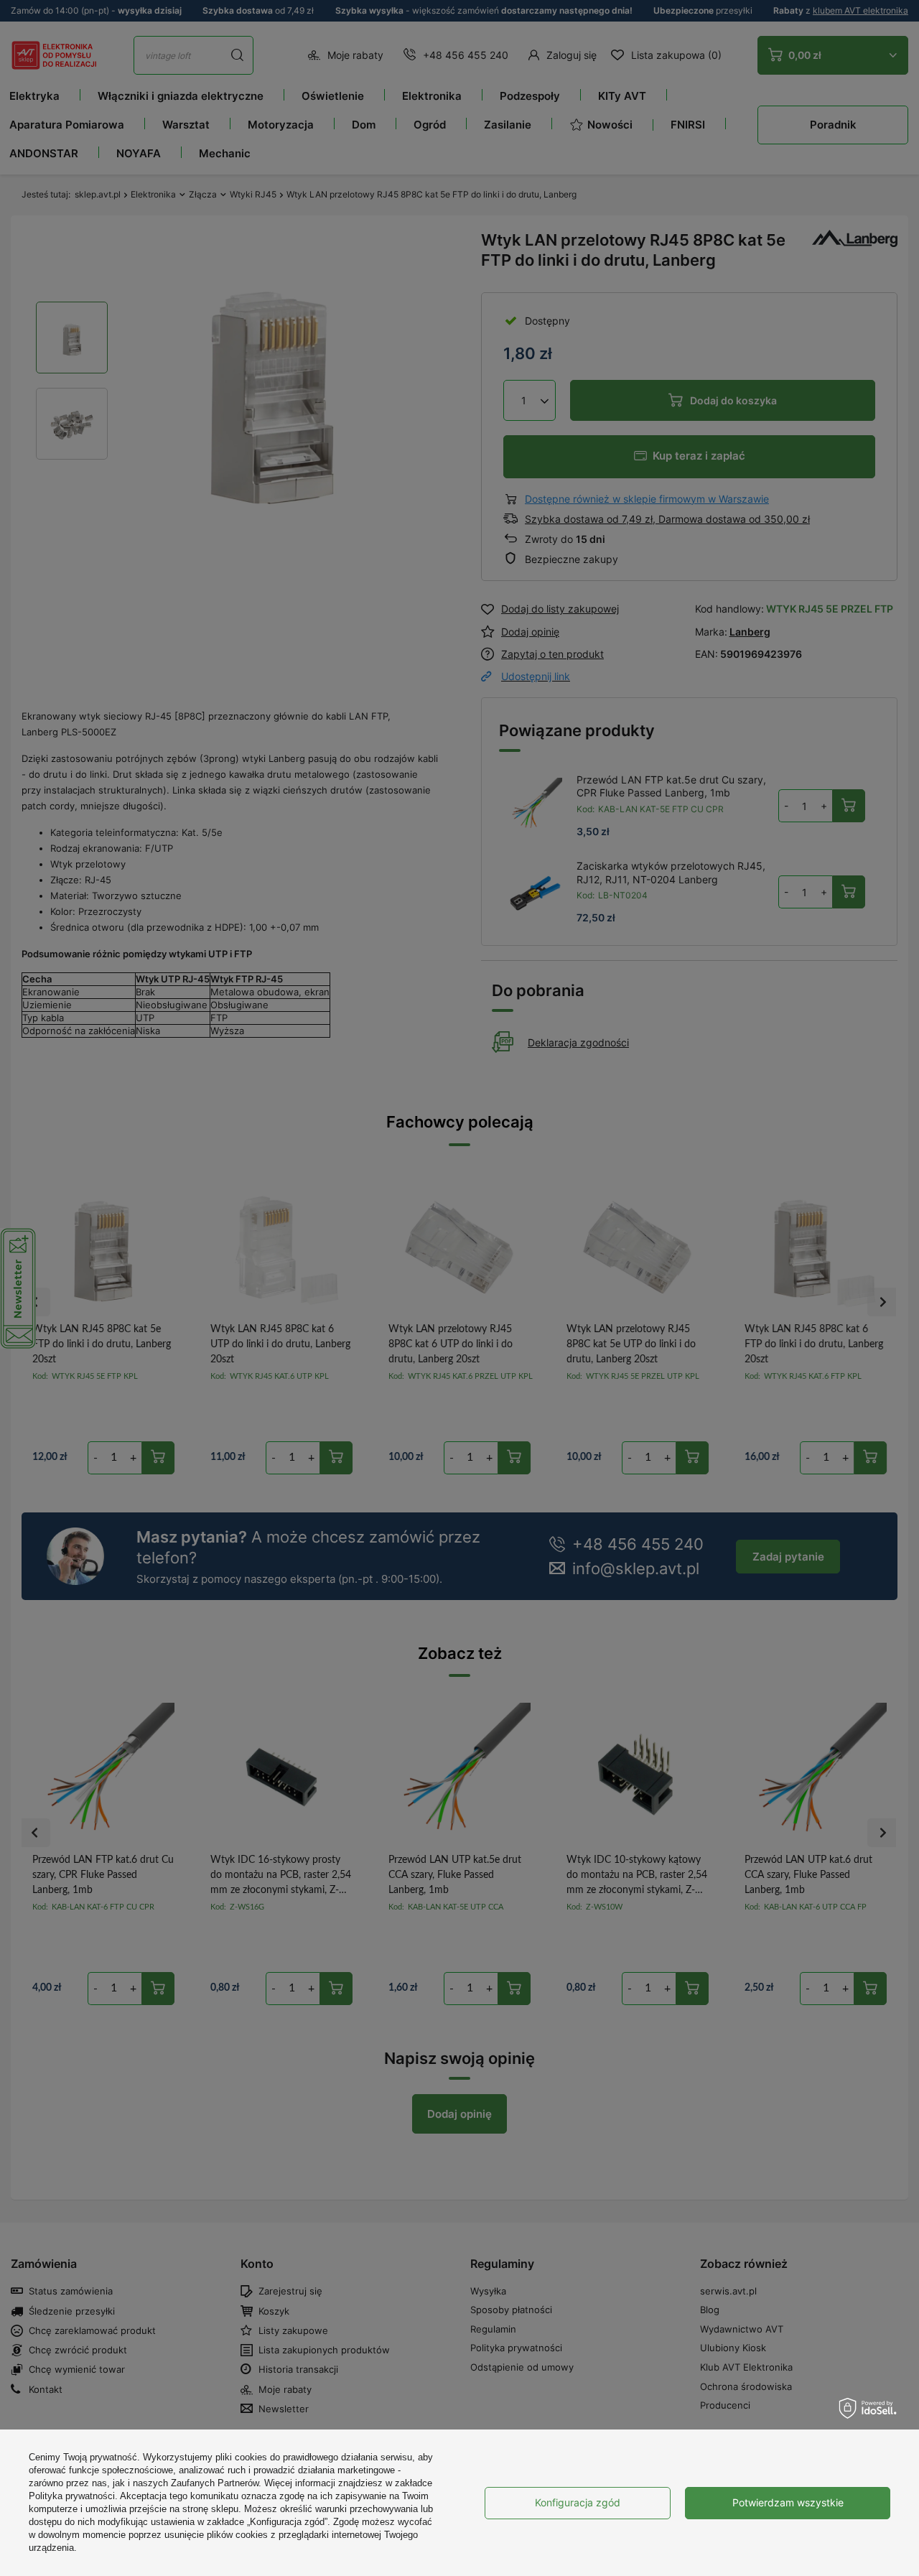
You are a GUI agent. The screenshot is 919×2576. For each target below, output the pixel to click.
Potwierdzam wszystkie (788, 2502)
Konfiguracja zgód (578, 2502)
